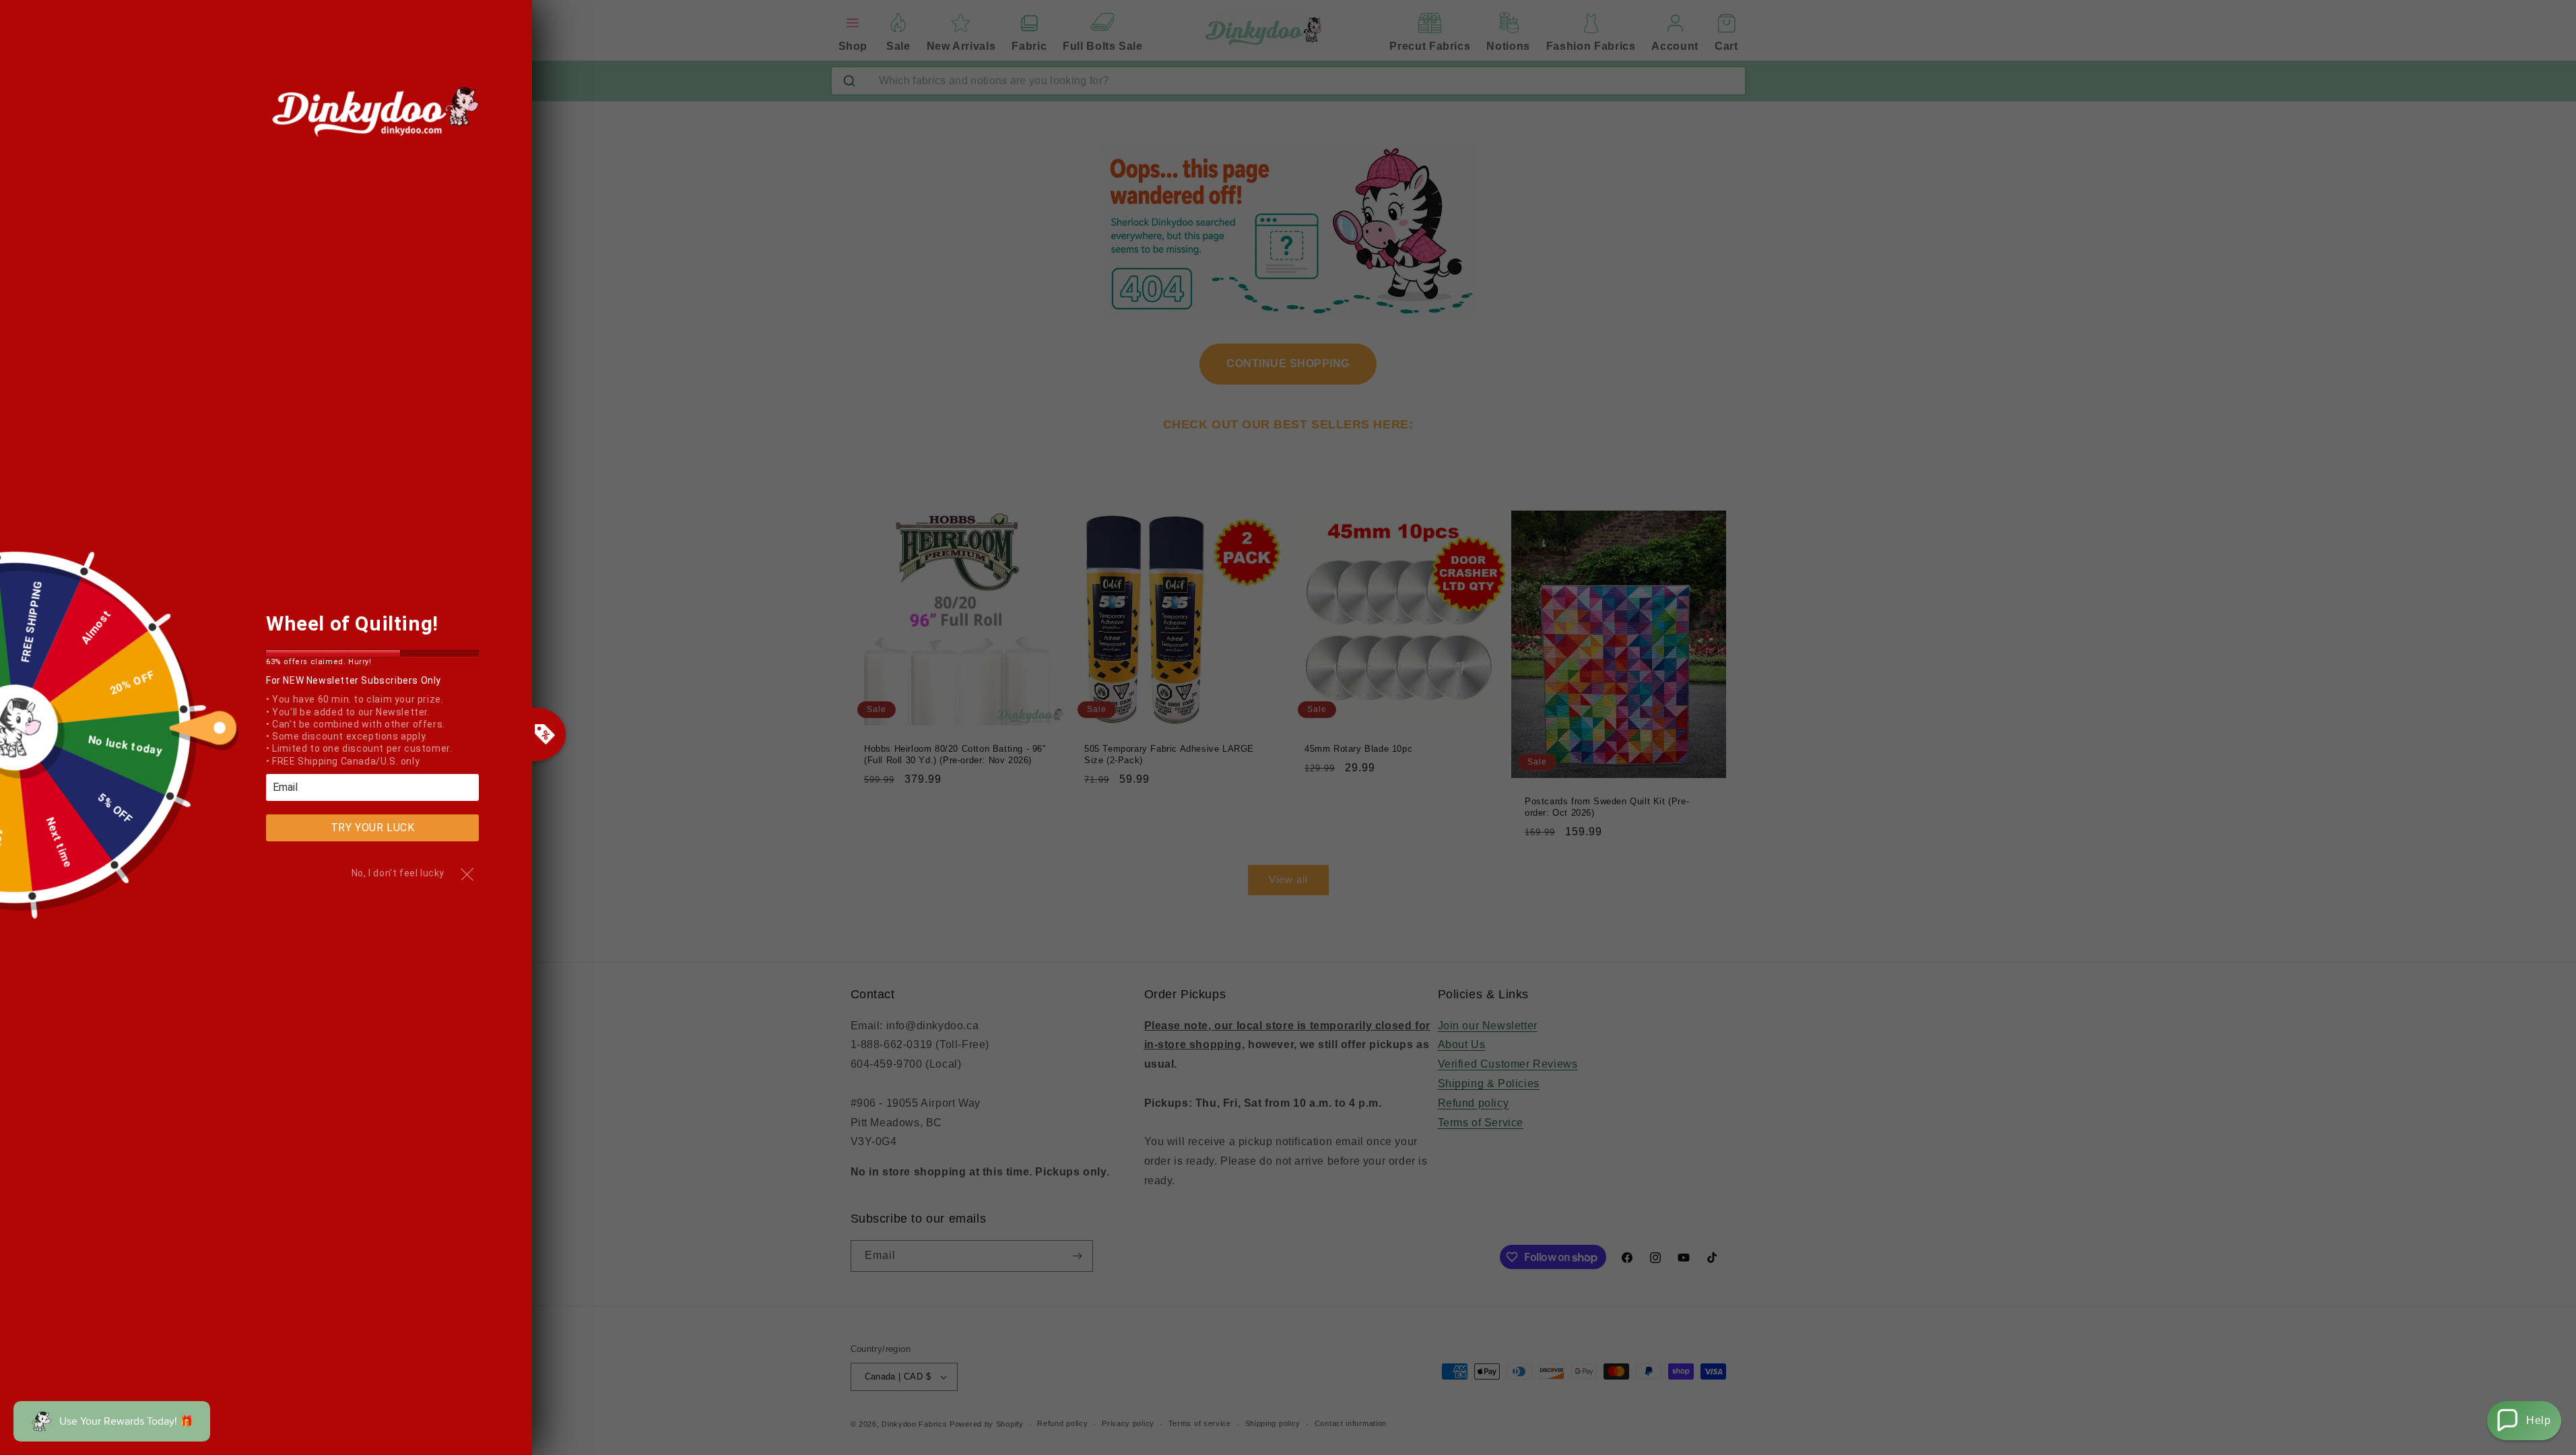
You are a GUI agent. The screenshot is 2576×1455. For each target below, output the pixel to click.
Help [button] (2538, 1420)
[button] (2524, 1421)
